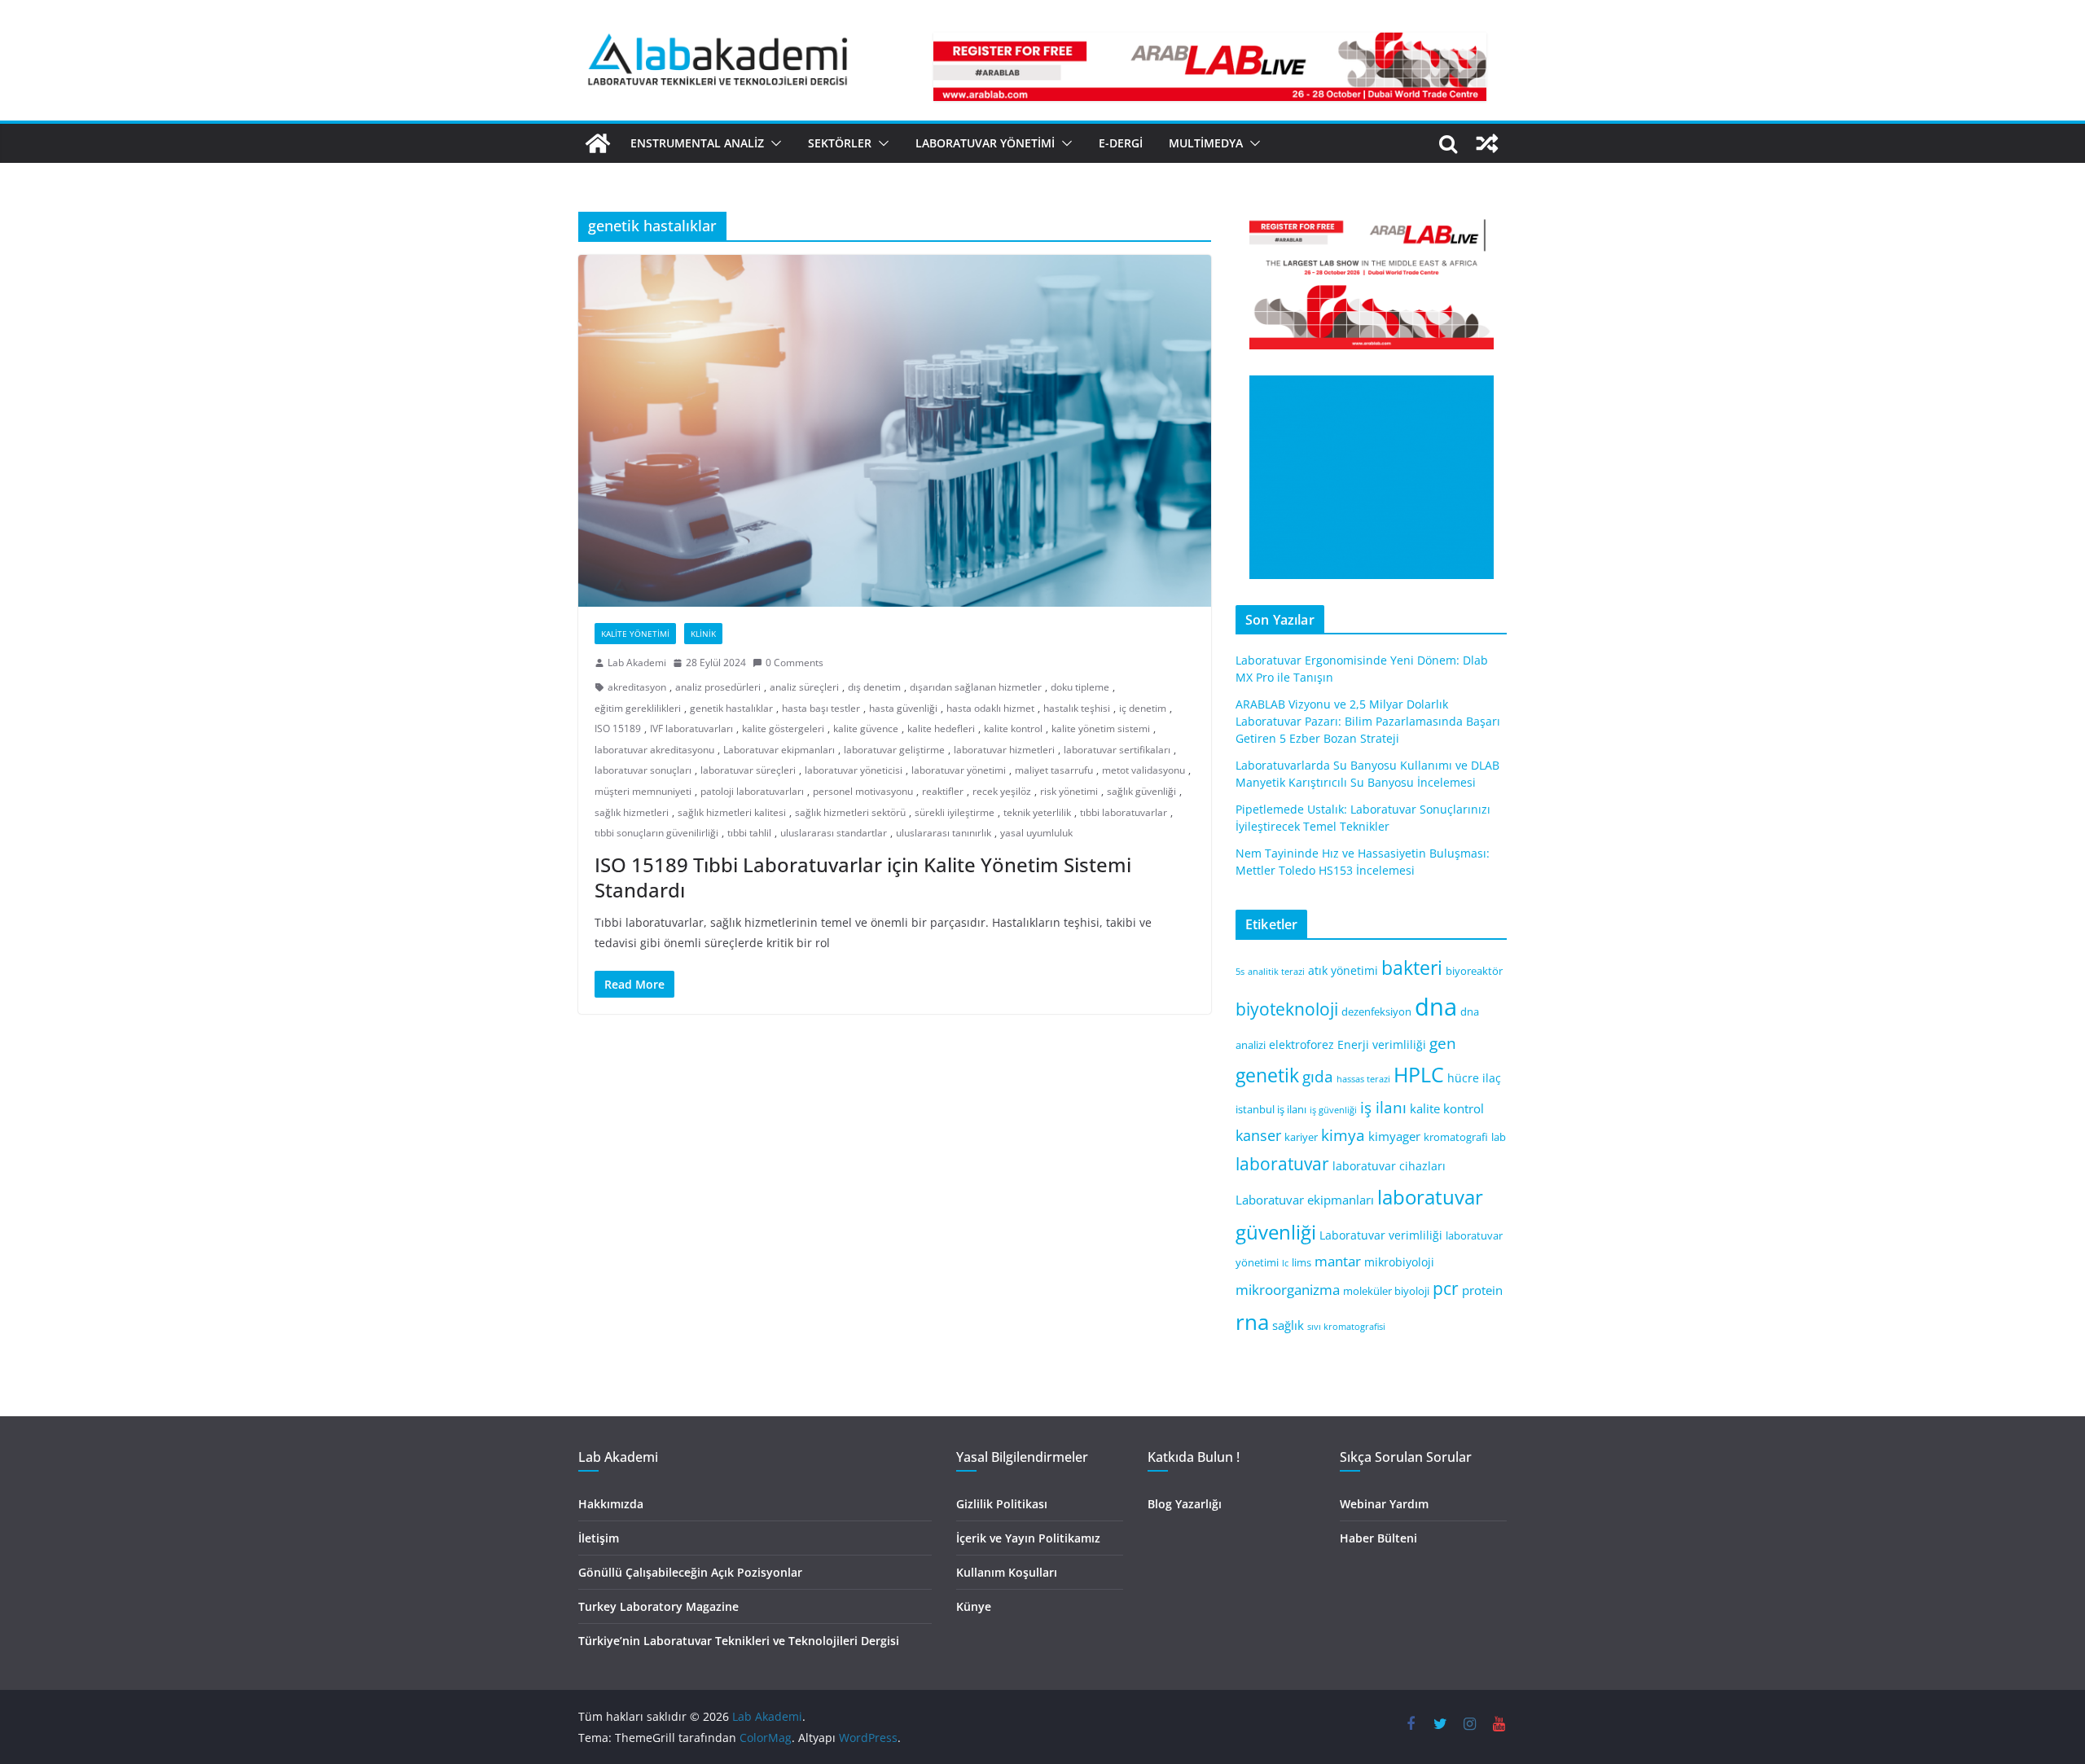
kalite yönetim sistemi (1101, 728)
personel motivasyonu (863, 791)
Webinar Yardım (1384, 1504)
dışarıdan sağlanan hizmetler (976, 687)
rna (1252, 1322)
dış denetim (874, 687)
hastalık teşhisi (1077, 708)
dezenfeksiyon (1376, 1012)
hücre (1463, 1078)
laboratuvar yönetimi (959, 770)
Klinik (703, 634)
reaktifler (943, 791)
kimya (1343, 1135)
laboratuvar (1282, 1164)
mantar (1338, 1261)
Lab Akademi (637, 663)
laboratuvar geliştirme (894, 750)
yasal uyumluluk (1036, 833)
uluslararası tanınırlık (944, 833)
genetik (1267, 1075)
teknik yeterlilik (1037, 812)
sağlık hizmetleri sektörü (850, 812)
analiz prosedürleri (718, 687)
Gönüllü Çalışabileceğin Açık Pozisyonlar (690, 1572)
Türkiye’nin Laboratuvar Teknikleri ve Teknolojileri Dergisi (739, 1641)
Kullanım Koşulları (1007, 1572)
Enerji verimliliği (1382, 1044)
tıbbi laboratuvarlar (1124, 812)
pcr (1446, 1288)
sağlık (1288, 1325)
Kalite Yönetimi (635, 634)
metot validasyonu (1143, 770)
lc (1285, 1263)
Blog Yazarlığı (1185, 1504)
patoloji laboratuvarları (752, 791)
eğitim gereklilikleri (638, 708)
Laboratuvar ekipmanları (779, 750)
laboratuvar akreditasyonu (654, 750)
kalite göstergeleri (783, 728)
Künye (974, 1606)
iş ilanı (1383, 1107)
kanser (1258, 1135)
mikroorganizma (1288, 1290)
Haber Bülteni (1378, 1538)
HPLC (1419, 1075)
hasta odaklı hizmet (990, 708)
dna (1436, 1007)
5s (1240, 972)
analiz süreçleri (804, 687)
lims (1301, 1263)
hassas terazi (1363, 1079)
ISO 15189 (618, 728)
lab (1499, 1137)
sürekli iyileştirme (955, 812)
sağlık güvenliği (1141, 791)
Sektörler (840, 143)
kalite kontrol (1013, 728)
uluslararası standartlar (834, 833)
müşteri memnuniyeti (643, 791)
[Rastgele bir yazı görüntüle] (1487, 143)
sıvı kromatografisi (1346, 1327)
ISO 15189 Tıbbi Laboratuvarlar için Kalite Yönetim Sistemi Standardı (863, 877)
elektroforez (1301, 1044)
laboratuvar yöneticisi (854, 770)
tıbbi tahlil (749, 833)
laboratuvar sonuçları (643, 770)
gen (1443, 1043)
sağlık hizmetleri (632, 812)
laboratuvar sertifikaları (1117, 750)
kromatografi (1456, 1137)
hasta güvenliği (903, 708)
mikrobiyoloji (1399, 1262)
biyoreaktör (1474, 971)
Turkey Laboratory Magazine (658, 1606)
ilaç (1492, 1078)
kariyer (1301, 1137)
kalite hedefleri (941, 728)
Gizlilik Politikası (1002, 1504)
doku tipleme (1080, 687)
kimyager (1394, 1136)
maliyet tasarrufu (1054, 770)
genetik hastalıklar (731, 708)
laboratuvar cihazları (1389, 1166)
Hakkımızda (611, 1504)
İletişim (599, 1538)
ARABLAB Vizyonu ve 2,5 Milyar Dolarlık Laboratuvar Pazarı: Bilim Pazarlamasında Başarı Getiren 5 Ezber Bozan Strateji (1368, 721)
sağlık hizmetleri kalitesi (732, 812)
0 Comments (794, 663)
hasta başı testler (821, 708)
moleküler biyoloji (1386, 1291)
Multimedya (1206, 143)
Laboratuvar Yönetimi (985, 143)
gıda (1318, 1076)
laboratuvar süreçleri (748, 770)
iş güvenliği (1333, 1110)
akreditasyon (637, 687)
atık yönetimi (1343, 970)
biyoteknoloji (1287, 1009)
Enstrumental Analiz (697, 143)
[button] (773, 143)
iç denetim (1143, 708)
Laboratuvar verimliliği (1381, 1235)
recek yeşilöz (1002, 791)
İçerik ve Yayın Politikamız (1028, 1538)
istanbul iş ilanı (1271, 1110)
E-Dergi (1121, 143)
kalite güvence (866, 728)
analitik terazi (1276, 972)
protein (1482, 1290)
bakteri (1412, 968)
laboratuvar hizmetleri (1004, 750)
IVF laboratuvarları (691, 728)
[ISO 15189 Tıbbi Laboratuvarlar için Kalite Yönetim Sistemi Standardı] (895, 431)
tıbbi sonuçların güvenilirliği (656, 833)
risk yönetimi (1069, 791)
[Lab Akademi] (598, 143)
